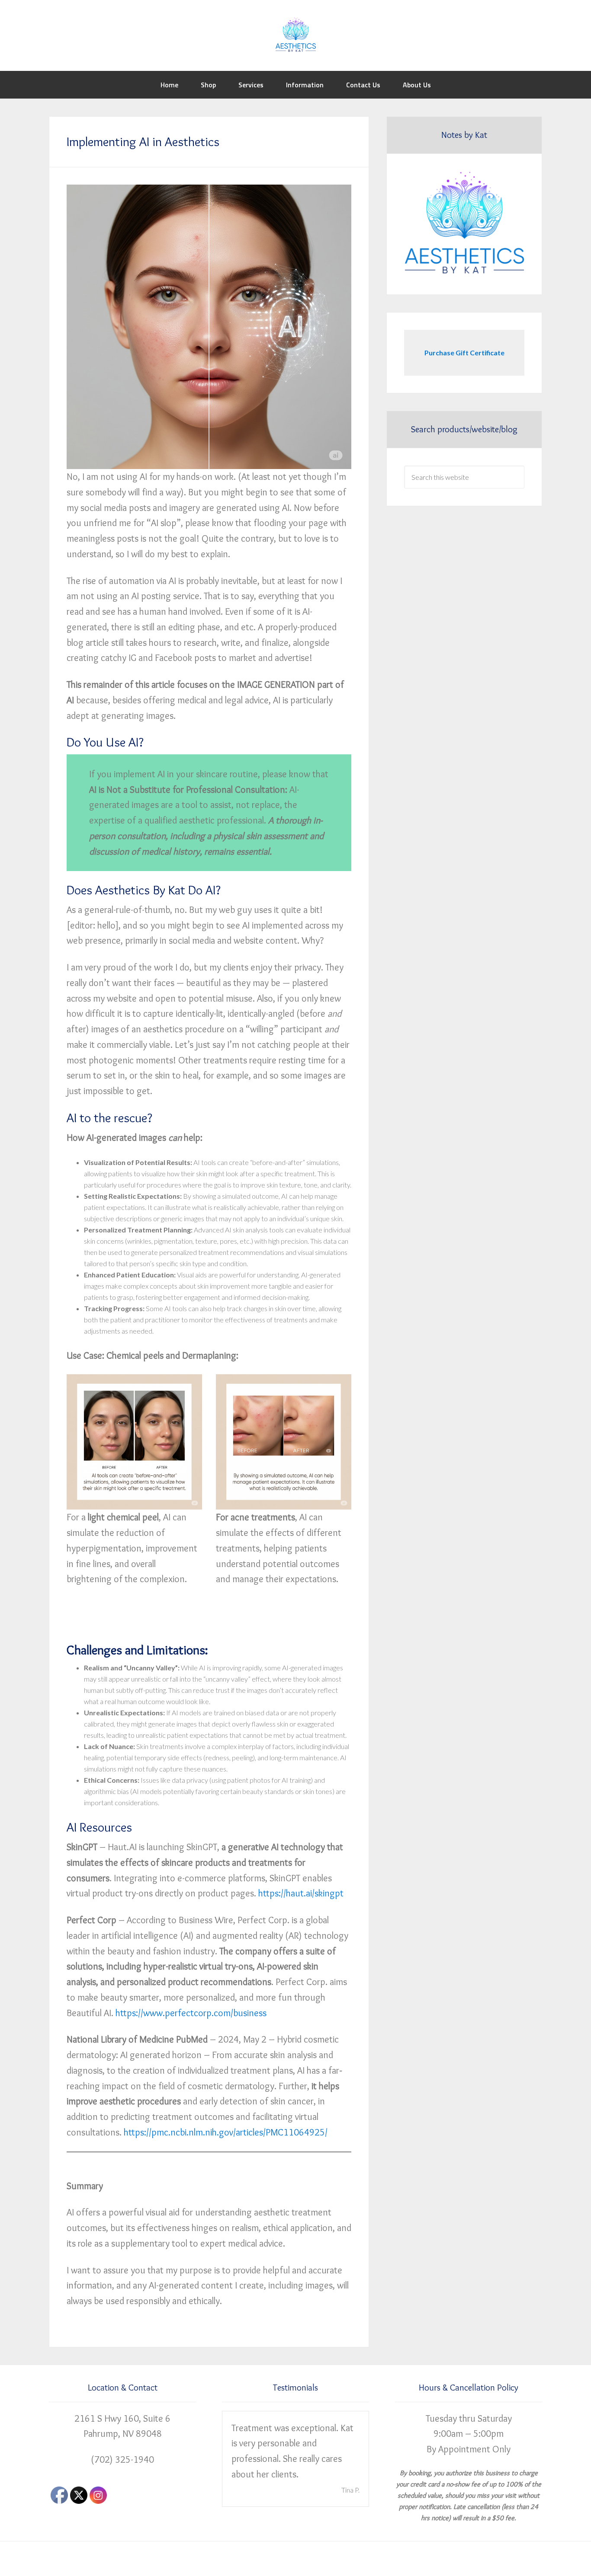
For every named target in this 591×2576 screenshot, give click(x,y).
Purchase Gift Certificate (464, 353)
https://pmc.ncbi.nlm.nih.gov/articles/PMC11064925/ (226, 2132)
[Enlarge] (191, 1385)
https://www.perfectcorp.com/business (191, 2013)
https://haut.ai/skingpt (301, 1893)
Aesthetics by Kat (295, 35)
